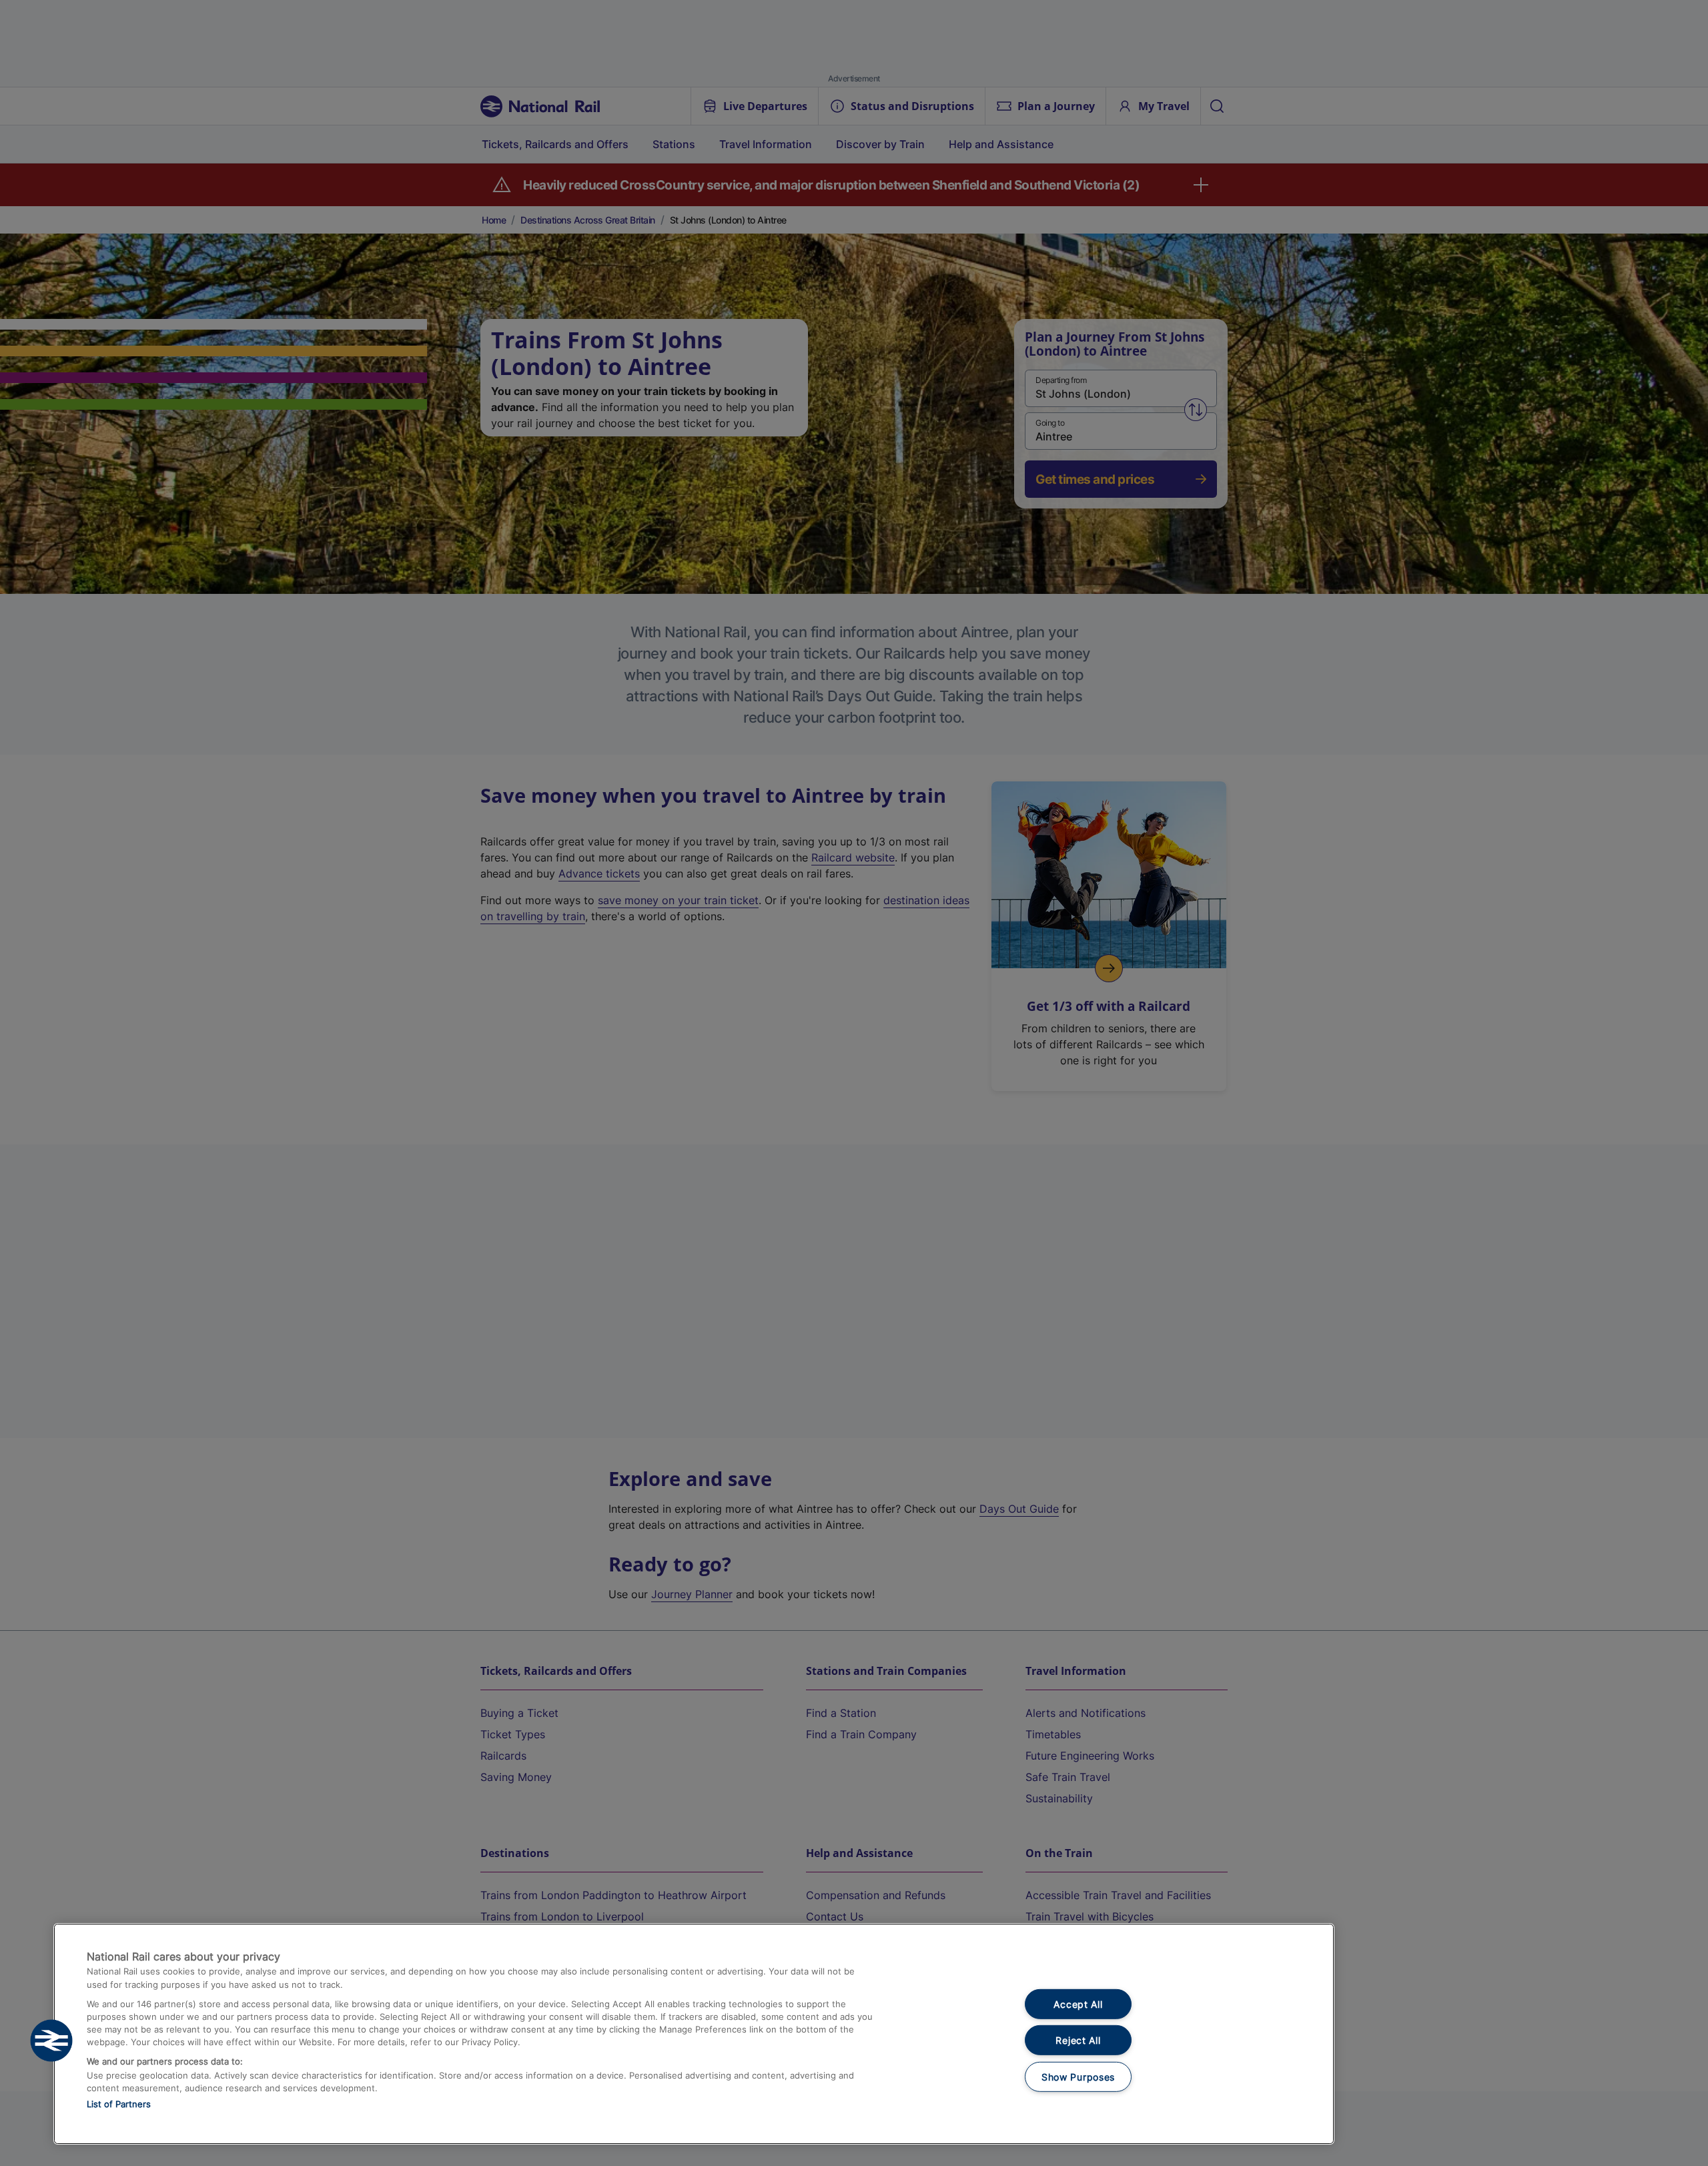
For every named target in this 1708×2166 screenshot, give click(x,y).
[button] (51, 2041)
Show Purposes (1078, 2077)
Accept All (1078, 2004)
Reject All (1078, 2040)
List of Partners (119, 2104)
